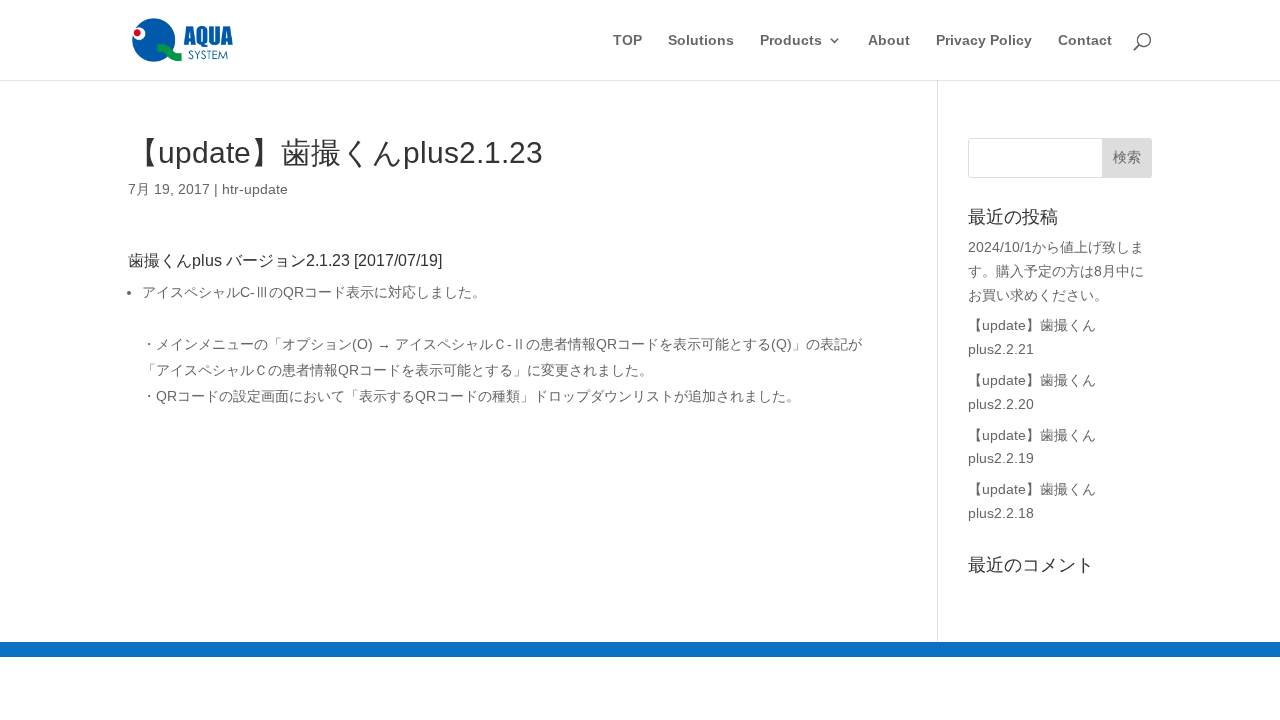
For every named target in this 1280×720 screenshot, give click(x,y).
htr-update (255, 189)
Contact (1085, 40)
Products (791, 40)
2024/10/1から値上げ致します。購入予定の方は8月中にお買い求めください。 (1056, 271)
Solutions (701, 40)
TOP (627, 40)
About (889, 40)
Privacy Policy (984, 40)
